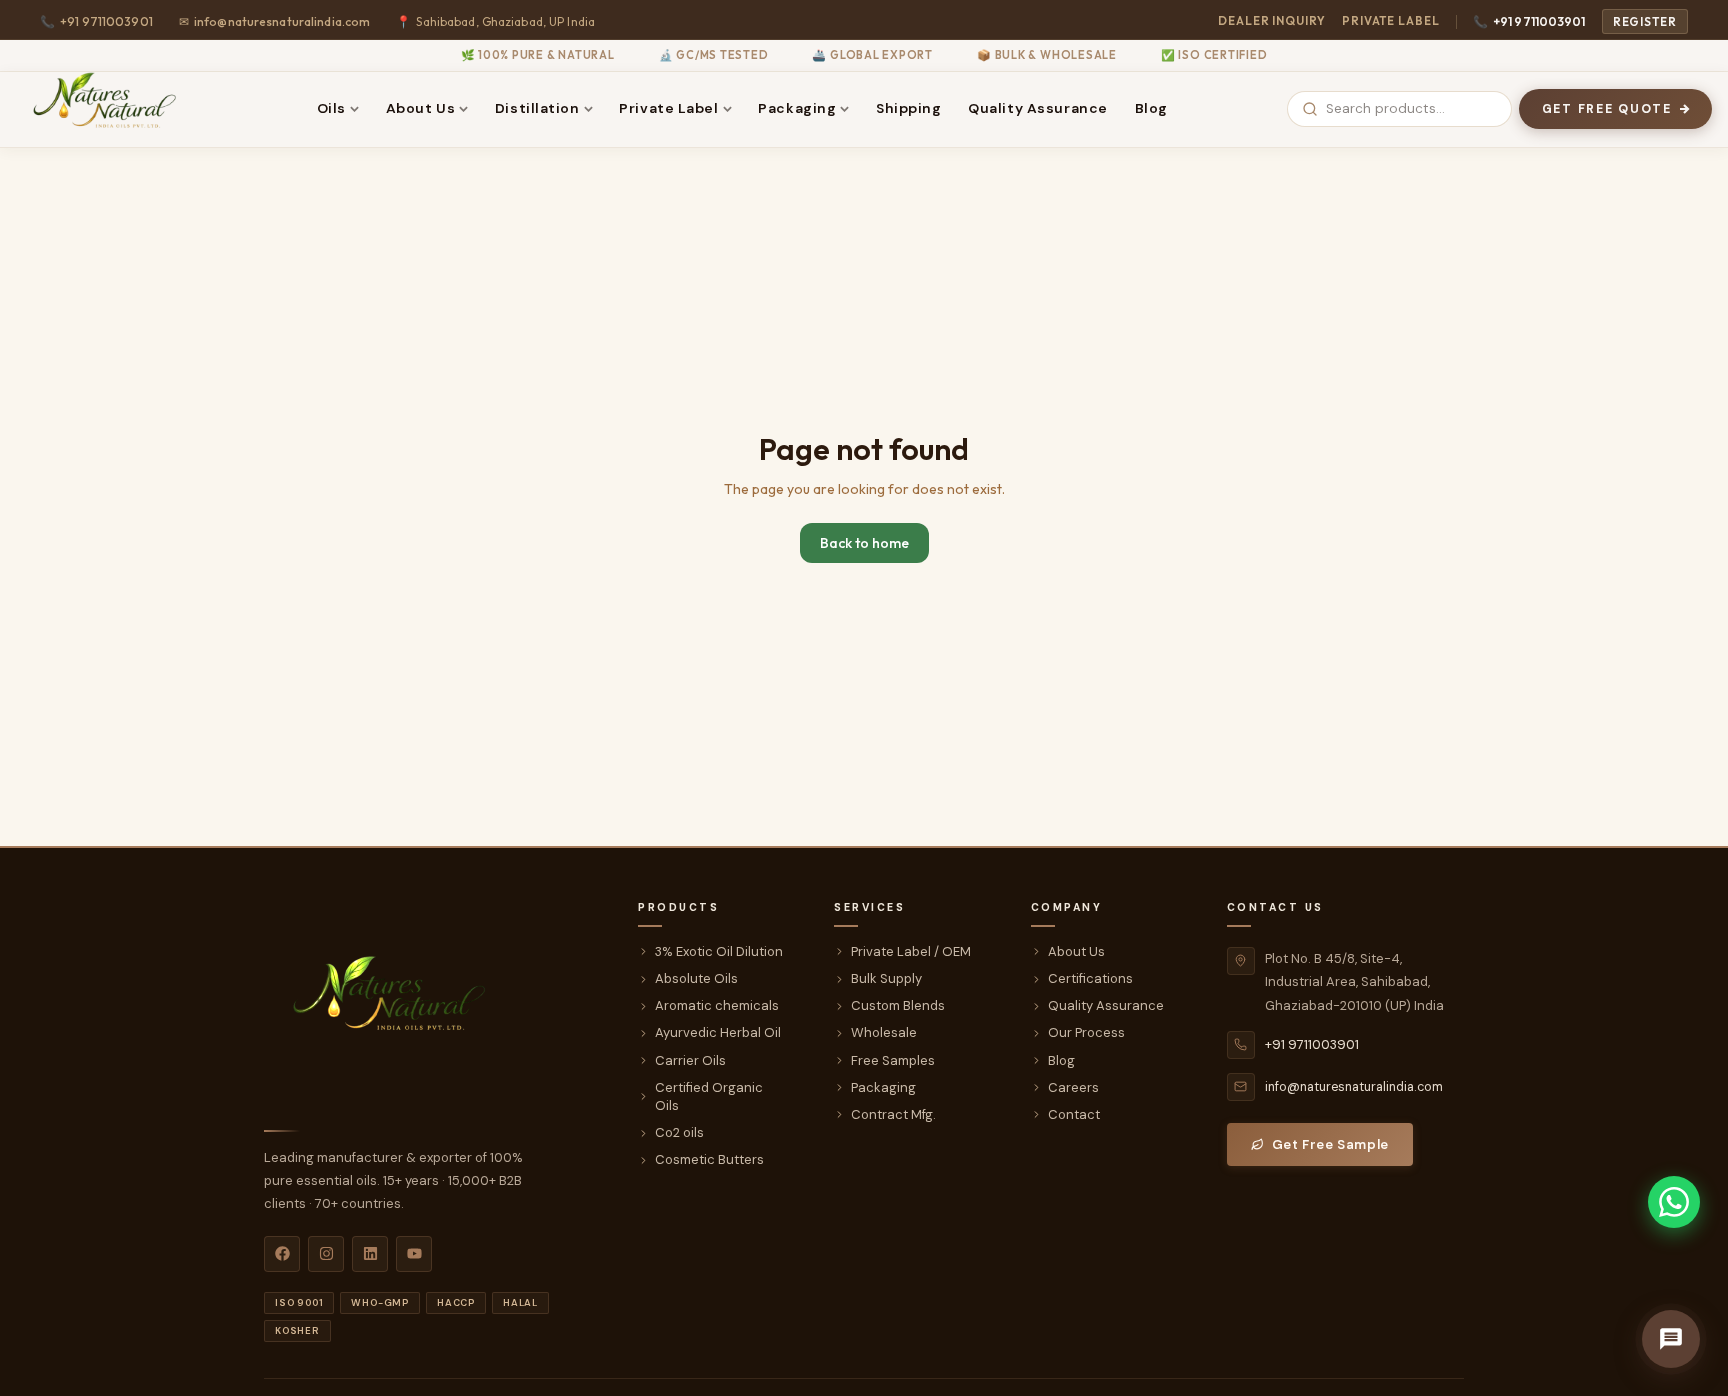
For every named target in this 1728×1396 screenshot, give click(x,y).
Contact (1074, 1114)
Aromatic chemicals (717, 1005)
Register (1645, 21)
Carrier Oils (690, 1060)
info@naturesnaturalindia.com (275, 21)
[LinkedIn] (370, 1254)
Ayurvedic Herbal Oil (718, 1032)
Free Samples (893, 1060)
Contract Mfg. (893, 1114)
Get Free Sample (1330, 1144)
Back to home (864, 543)
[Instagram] (326, 1254)
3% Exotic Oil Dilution (719, 951)
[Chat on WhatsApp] (1674, 1202)
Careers (1073, 1087)
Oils (331, 108)
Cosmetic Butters (709, 1159)
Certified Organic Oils (709, 1096)
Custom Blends (898, 1005)
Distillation (537, 108)
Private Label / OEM (911, 951)
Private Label (1391, 20)
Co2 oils (679, 1132)
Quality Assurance (1037, 108)
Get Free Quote (1607, 109)
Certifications (1090, 978)
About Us (420, 108)
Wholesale (884, 1032)
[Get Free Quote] (1671, 1339)
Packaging (797, 108)
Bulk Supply (886, 978)
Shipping (908, 108)
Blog (1151, 108)
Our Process (1086, 1032)
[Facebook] (282, 1254)
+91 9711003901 (1529, 21)
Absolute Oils (696, 978)
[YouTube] (414, 1254)
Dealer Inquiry (1272, 20)
